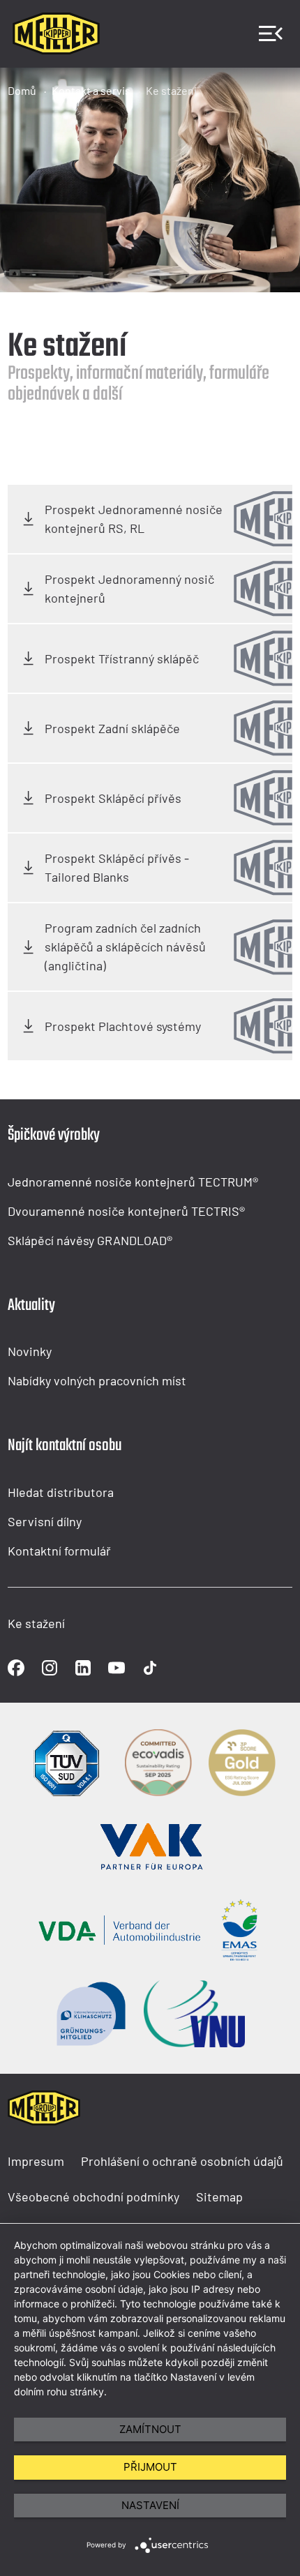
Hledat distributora (61, 1492)
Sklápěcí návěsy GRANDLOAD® (90, 1240)
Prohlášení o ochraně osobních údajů (182, 2161)
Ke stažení (171, 90)
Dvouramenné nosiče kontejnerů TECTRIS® (126, 1211)
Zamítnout (150, 2429)
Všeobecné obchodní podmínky (93, 2197)
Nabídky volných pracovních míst (97, 1380)
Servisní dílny (45, 1521)
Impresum (36, 2161)
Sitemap (219, 2197)
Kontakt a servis (91, 90)
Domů (22, 90)
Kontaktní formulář (59, 1551)
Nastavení (150, 2505)
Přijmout (150, 2467)
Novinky (30, 1351)
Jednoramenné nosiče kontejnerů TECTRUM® (133, 1182)
